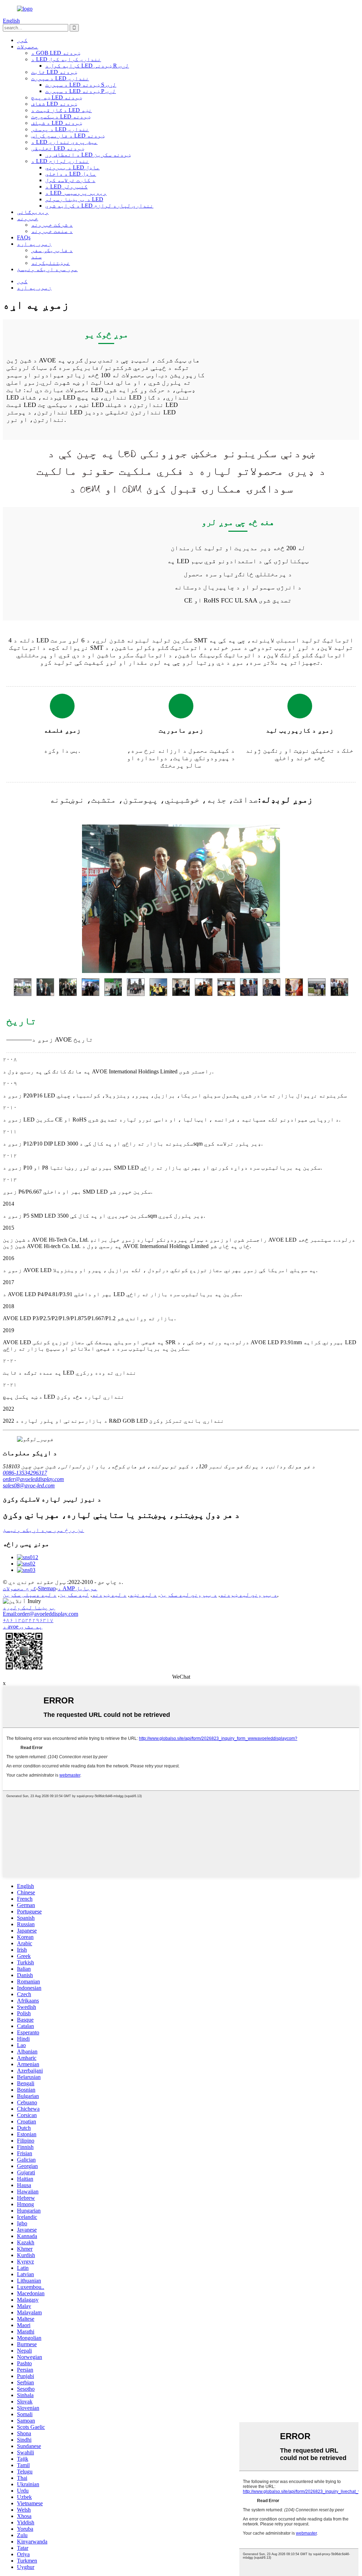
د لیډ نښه (143, 1595)
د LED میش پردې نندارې (64, 142)
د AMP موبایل (77, 1588)
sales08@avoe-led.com (29, 1485)
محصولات (28, 46)
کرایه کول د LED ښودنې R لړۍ (87, 66)
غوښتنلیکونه (51, 263)
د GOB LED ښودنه (56, 53)
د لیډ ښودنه (109, 1595)
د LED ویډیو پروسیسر (76, 193)
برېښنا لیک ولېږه (29, 1607)
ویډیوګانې (33, 212)
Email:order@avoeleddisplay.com (40, 1614)
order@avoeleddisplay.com (33, 1479)
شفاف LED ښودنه (54, 104)
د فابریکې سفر (52, 250)
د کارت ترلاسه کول (70, 180)
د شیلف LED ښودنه (57, 123)
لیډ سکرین (74, 1595)
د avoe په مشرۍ (23, 1627)
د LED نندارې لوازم (60, 161)
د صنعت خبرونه (52, 231)
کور (22, 40)
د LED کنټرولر (66, 187)
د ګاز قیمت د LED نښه (62, 110)
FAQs (24, 237)
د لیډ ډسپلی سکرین (30, 1595)
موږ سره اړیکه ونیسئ (47, 269)
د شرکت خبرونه (52, 225)
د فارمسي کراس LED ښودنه (68, 136)
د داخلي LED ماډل (71, 174)
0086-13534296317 (25, 1473)
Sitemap (47, 1588)
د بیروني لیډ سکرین (188, 1595)
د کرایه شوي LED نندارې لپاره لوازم (99, 206)
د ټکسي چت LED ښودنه (61, 116)
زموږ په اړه (34, 244)
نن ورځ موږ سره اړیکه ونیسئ (43, 1530)
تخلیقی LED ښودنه (58, 148)
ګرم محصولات (19, 1588)
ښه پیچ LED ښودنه (57, 97)
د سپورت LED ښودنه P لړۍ (81, 91)
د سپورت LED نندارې (60, 78)
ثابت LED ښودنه (54, 72)
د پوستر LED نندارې (60, 129)
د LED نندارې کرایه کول (66, 59)
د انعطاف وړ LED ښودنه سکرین (88, 155)
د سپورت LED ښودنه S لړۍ (81, 85)
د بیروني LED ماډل (72, 167)
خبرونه (28, 218)
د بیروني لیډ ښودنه (249, 1595)
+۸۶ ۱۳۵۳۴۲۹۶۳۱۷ (28, 1620)
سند (36, 257)
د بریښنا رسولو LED (74, 199)
